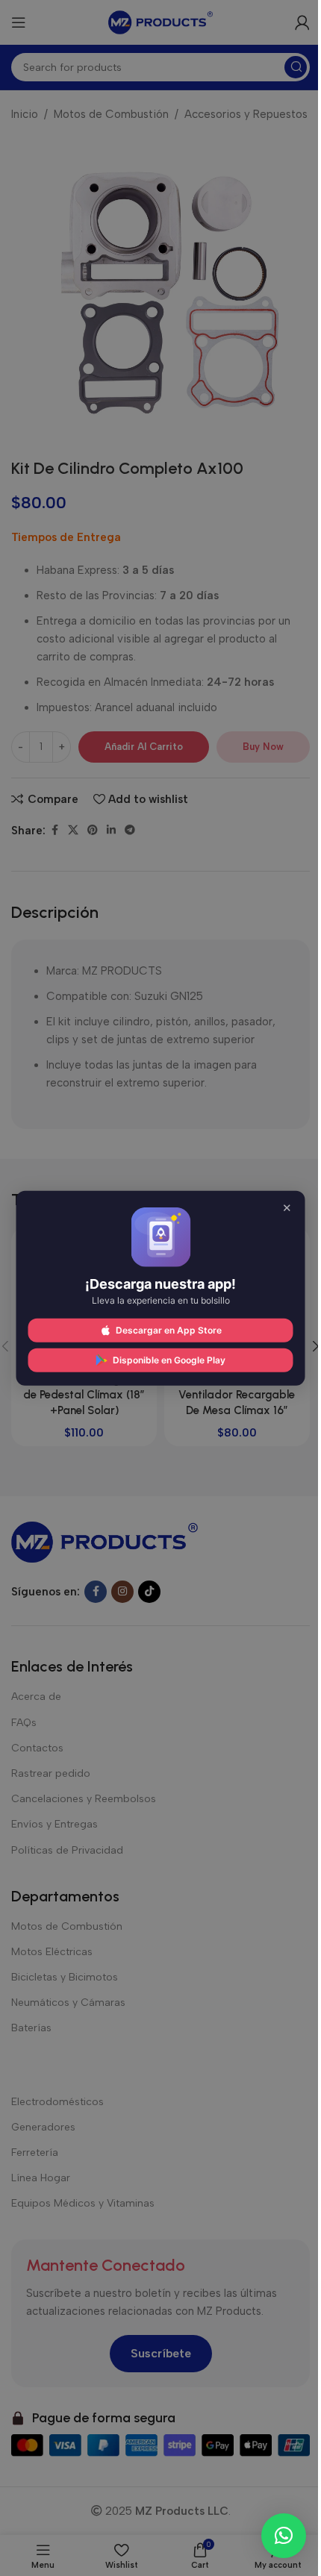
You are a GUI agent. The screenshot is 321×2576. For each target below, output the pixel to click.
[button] (284, 2536)
